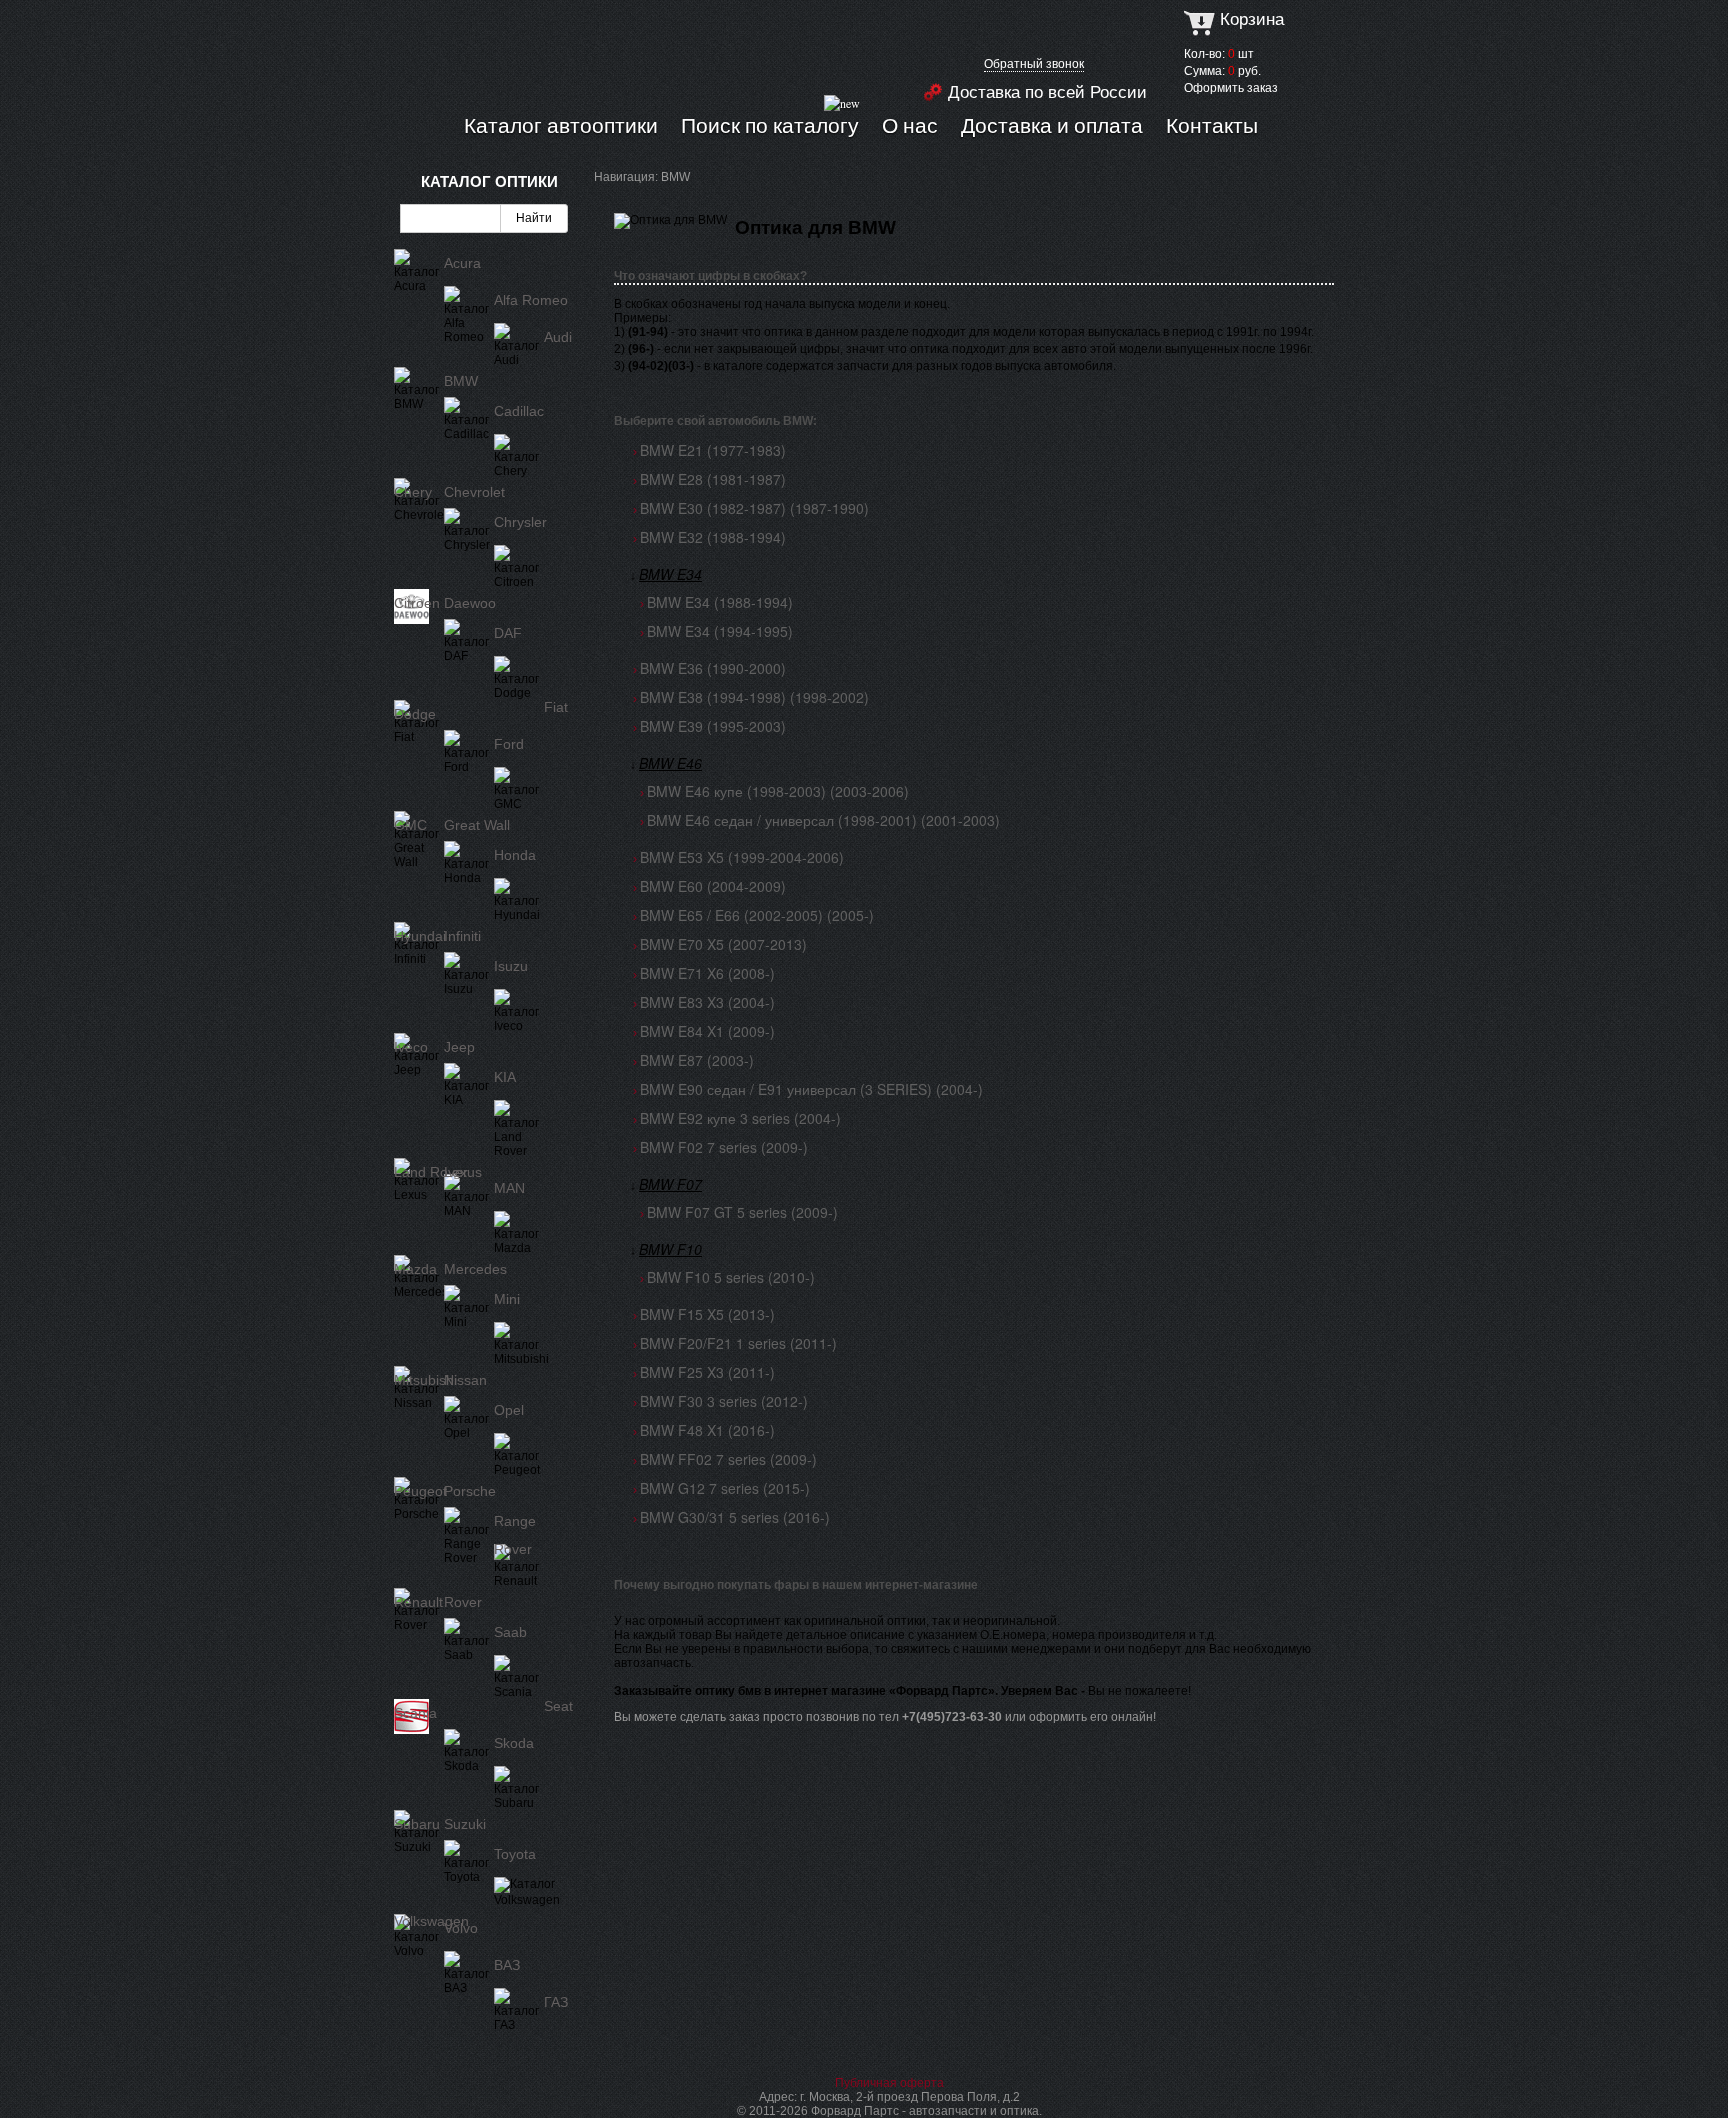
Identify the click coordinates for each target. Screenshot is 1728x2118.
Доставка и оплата (1052, 125)
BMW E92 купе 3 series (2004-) (740, 1118)
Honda (515, 855)
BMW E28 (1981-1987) (713, 479)
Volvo (461, 1928)
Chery (413, 492)
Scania (415, 1713)
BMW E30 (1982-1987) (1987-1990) (754, 508)
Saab (510, 1632)
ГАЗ (556, 2002)
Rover (463, 1602)
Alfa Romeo (531, 300)
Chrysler (520, 522)
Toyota (515, 1854)
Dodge (415, 714)
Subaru (417, 1824)
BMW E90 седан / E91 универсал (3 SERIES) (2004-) (811, 1089)
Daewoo (470, 603)
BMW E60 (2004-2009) (713, 886)
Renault (418, 1602)
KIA (505, 1077)
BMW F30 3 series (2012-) (724, 1401)
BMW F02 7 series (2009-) (724, 1147)
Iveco (411, 1047)
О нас (910, 125)
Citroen (417, 603)
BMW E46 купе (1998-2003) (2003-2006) (778, 791)
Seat (558, 1706)
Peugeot (420, 1491)
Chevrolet (474, 492)
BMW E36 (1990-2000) (713, 668)
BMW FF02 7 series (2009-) (728, 1459)
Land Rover (431, 1172)
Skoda (514, 1743)
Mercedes (475, 1269)
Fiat (556, 707)
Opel (509, 1410)
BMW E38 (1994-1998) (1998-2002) (754, 697)
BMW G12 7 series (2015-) (725, 1488)
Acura (462, 263)
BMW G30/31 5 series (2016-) (735, 1517)
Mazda (415, 1269)
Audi (558, 337)
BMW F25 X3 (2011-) (707, 1372)
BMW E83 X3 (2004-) (707, 1002)
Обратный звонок (1034, 64)
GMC (410, 825)
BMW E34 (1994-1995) (720, 631)
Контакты (1212, 125)
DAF (508, 633)
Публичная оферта (889, 2083)
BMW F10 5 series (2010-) (731, 1277)
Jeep (459, 1047)
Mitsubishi (425, 1380)
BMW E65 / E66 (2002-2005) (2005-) (757, 915)
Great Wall (477, 825)
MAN (509, 1188)
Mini (507, 1299)
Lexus (463, 1172)
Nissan (465, 1380)
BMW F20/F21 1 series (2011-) (738, 1343)
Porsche (470, 1491)
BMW (461, 381)
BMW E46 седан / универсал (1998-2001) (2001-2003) (823, 820)
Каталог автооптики (561, 125)
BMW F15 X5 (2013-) (707, 1314)
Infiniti (462, 936)
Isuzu (511, 966)
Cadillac (519, 411)
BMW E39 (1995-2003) (713, 726)
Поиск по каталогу (770, 125)
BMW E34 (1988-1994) (720, 602)
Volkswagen (431, 1921)
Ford (509, 744)
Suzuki (465, 1824)
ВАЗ (507, 1965)
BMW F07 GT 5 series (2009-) (742, 1212)
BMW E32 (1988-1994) (713, 537)
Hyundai (420, 936)
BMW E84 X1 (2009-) (707, 1031)
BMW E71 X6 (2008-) (707, 973)
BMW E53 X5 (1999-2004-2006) (742, 857)
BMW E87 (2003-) (697, 1060)
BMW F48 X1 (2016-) (707, 1430)
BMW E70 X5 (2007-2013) (723, 944)
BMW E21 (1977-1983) (713, 450)
